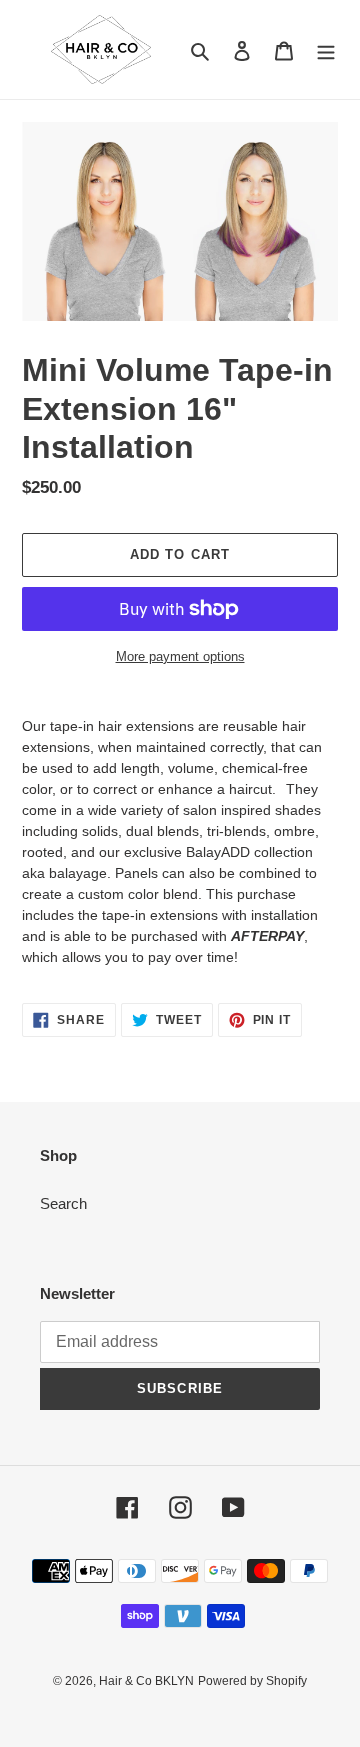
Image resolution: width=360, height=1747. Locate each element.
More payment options (180, 656)
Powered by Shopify (252, 1681)
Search (63, 1203)
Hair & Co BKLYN (146, 1681)
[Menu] (326, 49)
